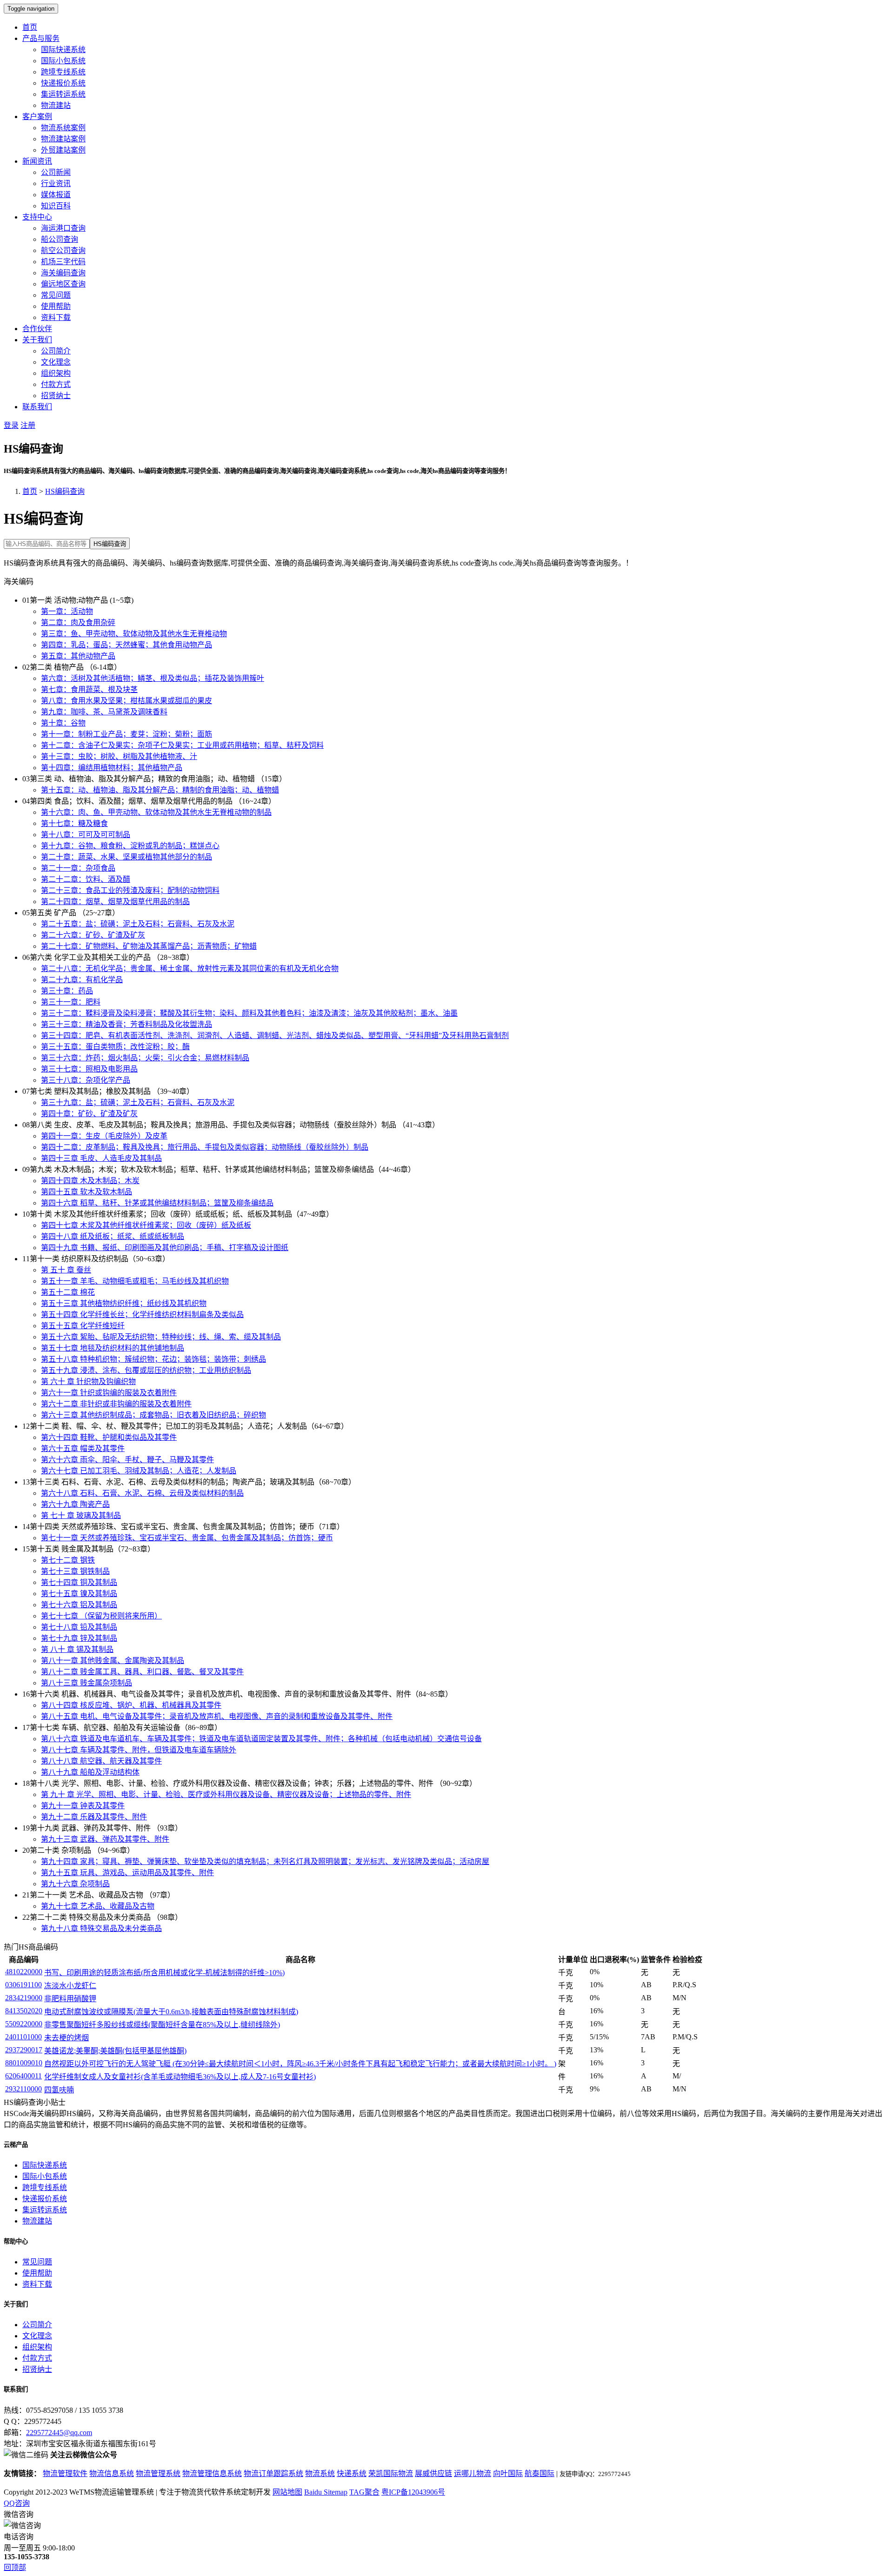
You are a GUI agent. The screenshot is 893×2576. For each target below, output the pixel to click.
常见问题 (56, 295)
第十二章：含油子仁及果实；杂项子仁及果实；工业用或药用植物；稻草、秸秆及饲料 (182, 745)
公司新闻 (56, 172)
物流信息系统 (112, 2473)
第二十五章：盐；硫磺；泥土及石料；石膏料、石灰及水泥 (138, 924)
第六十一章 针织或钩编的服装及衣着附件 (109, 1393)
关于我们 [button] (37, 340)
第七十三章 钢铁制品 (75, 1571)
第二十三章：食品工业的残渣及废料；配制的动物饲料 (130, 890)
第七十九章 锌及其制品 (79, 1638)
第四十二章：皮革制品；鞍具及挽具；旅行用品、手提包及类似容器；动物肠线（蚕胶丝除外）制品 (205, 1147)
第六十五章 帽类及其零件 (83, 1448)
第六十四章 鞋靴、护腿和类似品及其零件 (109, 1437)
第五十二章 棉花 (68, 1292)
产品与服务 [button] (41, 38)
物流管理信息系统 (212, 2473)
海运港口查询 (63, 228)
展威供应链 (433, 2473)
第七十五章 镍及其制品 (79, 1594)
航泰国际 (540, 2473)
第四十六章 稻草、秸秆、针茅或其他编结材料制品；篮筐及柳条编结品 (157, 1203)
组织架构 (56, 373)
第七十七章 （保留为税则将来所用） (101, 1616)
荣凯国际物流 (391, 2473)
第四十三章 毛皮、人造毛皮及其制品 (101, 1158)
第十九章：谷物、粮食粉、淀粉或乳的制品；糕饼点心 (130, 846)
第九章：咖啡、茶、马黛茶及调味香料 (104, 712)
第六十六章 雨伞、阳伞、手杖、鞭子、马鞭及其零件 (127, 1460)
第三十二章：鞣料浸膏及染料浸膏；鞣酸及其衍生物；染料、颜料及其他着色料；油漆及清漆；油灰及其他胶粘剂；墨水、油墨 (249, 1013)
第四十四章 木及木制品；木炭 (90, 1181)
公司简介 (56, 351)
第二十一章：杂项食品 (78, 868)
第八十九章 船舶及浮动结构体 (90, 1772)
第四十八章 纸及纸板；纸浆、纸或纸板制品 (113, 1236)
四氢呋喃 (59, 2090)
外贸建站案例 (63, 150)
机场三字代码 (63, 262)
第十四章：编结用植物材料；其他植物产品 (112, 768)
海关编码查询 (63, 273)
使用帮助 (56, 306)
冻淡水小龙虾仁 (70, 1986)
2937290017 (24, 2050)
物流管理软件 (65, 2473)
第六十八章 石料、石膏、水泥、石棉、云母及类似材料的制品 (142, 1493)
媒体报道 (56, 195)
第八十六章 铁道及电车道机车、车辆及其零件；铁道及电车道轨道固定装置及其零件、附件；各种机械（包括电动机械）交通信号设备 (261, 1739)
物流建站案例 (63, 139)
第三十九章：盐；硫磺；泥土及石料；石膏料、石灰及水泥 (138, 1102)
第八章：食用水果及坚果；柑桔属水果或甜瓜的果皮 (127, 701)
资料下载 (56, 317)
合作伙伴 (37, 329)
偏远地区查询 (63, 284)
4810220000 (24, 1972)
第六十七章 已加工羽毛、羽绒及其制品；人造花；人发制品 (139, 1471)
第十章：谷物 (63, 723)
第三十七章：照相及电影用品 (89, 1069)
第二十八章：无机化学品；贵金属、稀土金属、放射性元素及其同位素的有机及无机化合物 (190, 968)
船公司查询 (60, 239)
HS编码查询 (65, 491)
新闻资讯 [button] (37, 161)
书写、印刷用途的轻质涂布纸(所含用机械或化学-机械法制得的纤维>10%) (164, 1973)
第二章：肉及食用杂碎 (78, 622)
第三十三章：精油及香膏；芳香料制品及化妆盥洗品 (127, 1024)
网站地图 (287, 2492)
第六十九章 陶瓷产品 (75, 1504)
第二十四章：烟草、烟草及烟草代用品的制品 (115, 902)
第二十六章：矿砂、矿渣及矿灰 (93, 935)
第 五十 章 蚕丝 (66, 1270)
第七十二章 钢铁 (68, 1560)
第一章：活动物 (67, 611)
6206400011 (23, 2076)
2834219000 (24, 1998)
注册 (28, 425)
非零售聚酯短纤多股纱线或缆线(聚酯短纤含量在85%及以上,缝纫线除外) (162, 2025)
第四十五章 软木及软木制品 (87, 1192)
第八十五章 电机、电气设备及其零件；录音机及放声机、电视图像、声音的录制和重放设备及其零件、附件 (217, 1716)
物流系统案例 (63, 128)
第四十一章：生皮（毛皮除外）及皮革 (104, 1136)
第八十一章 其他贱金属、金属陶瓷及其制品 (113, 1661)
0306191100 (23, 1985)
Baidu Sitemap (326, 2492)
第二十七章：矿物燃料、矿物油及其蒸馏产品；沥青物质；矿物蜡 (149, 946)
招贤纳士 (56, 396)
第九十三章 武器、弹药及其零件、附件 (105, 1839)
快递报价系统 (63, 83)
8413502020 (24, 2011)
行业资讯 (56, 183)
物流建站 (56, 105)
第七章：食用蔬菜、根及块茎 (89, 689)
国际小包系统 (63, 61)
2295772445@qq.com (59, 2433)
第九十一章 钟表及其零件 (83, 1806)
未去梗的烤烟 (67, 2038)
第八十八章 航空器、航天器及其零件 (101, 1761)
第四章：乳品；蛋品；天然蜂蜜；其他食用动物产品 (127, 645)
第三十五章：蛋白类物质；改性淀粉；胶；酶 (115, 1047)
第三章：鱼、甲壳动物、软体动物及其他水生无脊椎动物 (134, 634)
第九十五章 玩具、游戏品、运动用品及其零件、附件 (127, 1873)
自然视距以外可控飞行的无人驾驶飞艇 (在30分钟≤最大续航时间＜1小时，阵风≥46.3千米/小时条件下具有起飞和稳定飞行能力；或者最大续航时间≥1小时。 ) (300, 2064)
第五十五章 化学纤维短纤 (83, 1326)
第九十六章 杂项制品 (75, 1884)
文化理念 (56, 362)
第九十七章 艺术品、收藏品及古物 (98, 1906)
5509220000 (24, 2024)
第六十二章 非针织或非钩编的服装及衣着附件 (116, 1404)
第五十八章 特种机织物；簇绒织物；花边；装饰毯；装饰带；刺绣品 (153, 1359)
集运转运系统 (63, 94)
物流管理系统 (158, 2473)
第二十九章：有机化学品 (82, 980)
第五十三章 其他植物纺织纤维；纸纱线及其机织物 (124, 1303)
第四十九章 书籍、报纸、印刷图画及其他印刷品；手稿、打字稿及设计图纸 (165, 1248)
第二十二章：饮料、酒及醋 (86, 879)
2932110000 (23, 2089)
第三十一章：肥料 (71, 1002)
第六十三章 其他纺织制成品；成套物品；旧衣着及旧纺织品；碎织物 (153, 1415)
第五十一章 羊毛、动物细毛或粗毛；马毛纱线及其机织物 (135, 1281)
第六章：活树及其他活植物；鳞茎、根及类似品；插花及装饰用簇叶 (153, 678)
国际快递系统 (63, 50)
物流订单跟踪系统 (273, 2473)
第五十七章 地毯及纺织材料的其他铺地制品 (113, 1348)
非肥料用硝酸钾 (70, 1999)
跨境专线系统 (63, 72)
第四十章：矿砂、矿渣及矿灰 (89, 1114)
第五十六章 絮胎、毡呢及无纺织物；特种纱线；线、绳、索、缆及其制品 (161, 1337)
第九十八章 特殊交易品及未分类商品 (101, 1928)
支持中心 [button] (37, 217)
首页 (30, 27)
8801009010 (24, 2063)
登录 (11, 425)
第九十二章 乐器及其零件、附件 (94, 1817)
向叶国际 (508, 2473)
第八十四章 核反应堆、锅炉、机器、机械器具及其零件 (131, 1705)
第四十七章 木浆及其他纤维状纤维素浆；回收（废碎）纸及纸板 (146, 1225)
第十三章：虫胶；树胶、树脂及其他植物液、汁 (119, 756)
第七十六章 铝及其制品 (79, 1605)
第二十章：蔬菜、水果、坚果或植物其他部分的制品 (127, 857)
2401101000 (23, 2037)
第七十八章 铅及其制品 (79, 1627)
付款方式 (56, 384)
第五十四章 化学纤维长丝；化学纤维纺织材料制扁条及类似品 (142, 1315)
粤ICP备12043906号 (413, 2492)
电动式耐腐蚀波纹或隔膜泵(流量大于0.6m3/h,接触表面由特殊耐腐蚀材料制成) (171, 2012)
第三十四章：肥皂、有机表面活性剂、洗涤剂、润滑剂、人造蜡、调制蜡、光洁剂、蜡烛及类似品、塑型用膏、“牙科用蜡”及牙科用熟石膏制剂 (275, 1035)
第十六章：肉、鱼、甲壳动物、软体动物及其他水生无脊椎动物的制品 (156, 812)
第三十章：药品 (67, 991)
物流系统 (320, 2473)
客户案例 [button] (37, 116)
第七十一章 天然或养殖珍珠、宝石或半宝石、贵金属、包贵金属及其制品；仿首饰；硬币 (187, 1538)
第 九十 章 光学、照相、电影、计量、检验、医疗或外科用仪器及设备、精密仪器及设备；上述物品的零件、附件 (226, 1794)
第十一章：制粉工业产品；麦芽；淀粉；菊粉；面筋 (127, 734)
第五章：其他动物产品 (78, 656)
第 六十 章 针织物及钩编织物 (88, 1381)
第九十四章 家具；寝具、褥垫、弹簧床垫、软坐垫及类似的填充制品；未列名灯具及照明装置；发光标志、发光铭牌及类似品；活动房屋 (265, 1861)
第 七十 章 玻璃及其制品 (81, 1515)
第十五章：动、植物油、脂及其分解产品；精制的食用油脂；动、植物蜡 (160, 790)
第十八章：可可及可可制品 (86, 835)
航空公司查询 (63, 250)
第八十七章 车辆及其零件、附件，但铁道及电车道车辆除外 (139, 1750)
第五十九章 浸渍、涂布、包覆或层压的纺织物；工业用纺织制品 (146, 1370)
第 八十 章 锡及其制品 (77, 1649)
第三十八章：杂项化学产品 (86, 1080)
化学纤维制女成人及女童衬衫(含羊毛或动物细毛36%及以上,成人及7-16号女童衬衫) (180, 2077)
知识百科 (56, 206)
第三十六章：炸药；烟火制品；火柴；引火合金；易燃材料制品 (145, 1058)
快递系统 (352, 2473)
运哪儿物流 (473, 2473)
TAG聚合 (364, 2492)
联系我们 (37, 407)
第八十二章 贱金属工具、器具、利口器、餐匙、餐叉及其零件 (142, 1672)
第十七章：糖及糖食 (74, 823)
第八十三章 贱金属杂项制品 (87, 1683)
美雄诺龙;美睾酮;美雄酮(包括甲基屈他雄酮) (115, 2051)
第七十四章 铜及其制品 (79, 1582)
